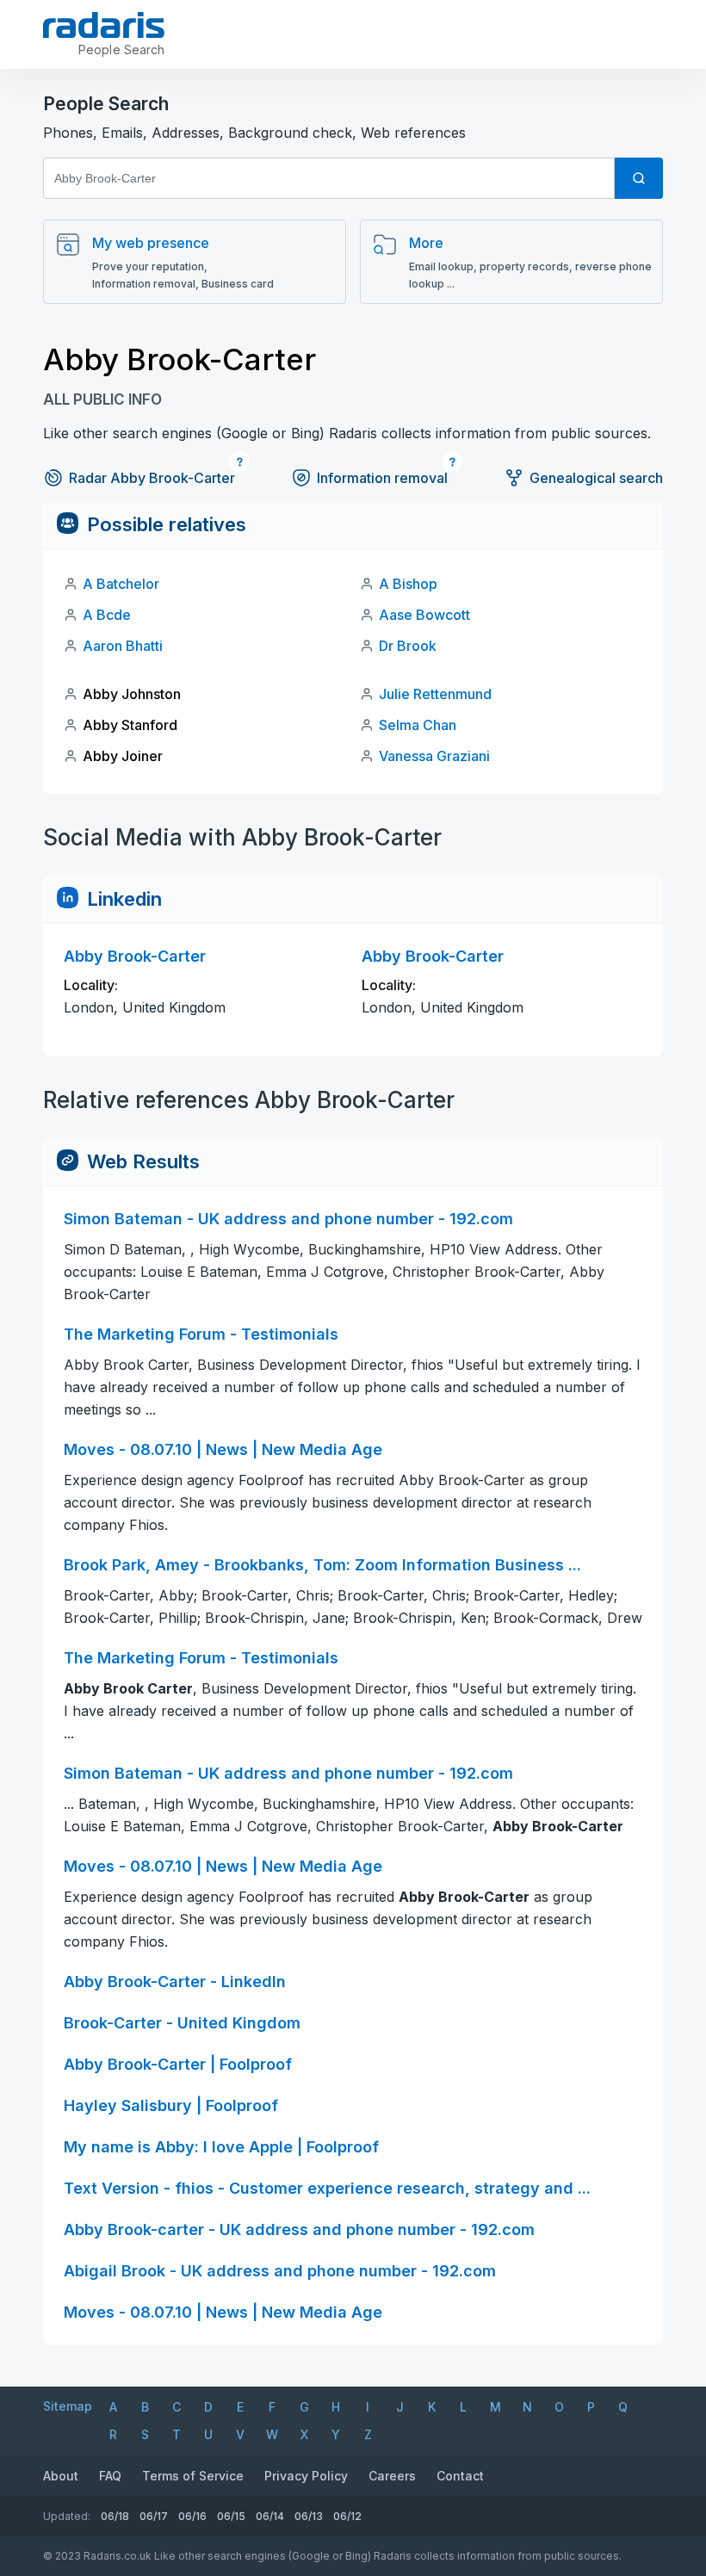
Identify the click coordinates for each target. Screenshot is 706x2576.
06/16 (192, 2516)
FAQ (110, 2476)
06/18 (115, 2516)
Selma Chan (418, 725)
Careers (392, 2476)
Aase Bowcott (424, 615)
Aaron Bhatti (123, 646)
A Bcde (107, 615)
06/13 (309, 2516)
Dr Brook (408, 646)
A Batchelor (121, 584)
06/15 (231, 2516)
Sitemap (68, 2406)
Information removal (382, 478)
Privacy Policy (306, 2476)
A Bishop (408, 584)
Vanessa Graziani (434, 756)
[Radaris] (104, 25)
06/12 (347, 2516)
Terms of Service (193, 2476)
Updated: (67, 2516)
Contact (460, 2476)
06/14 (270, 2516)
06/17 (154, 2516)
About (61, 2476)
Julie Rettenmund (435, 694)
